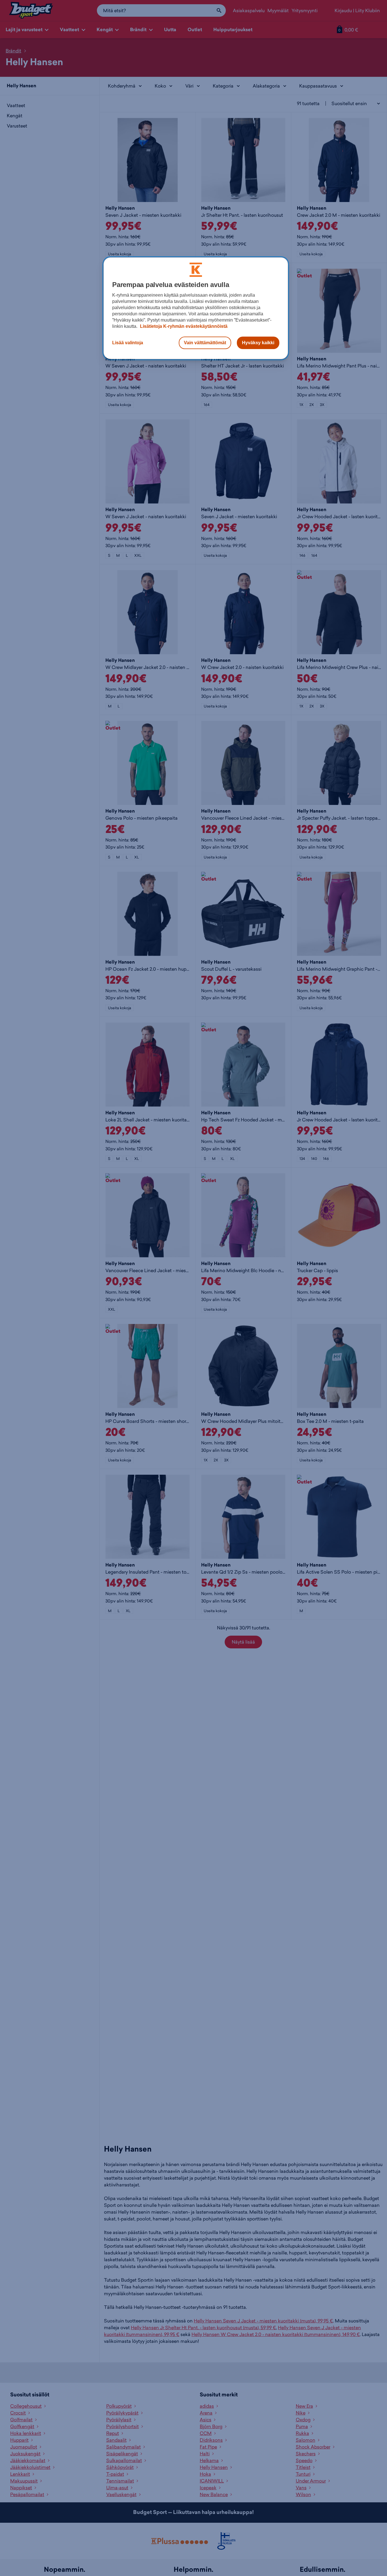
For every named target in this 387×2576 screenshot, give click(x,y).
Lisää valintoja (128, 343)
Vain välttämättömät (205, 343)
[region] (196, 308)
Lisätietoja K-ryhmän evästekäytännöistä (183, 326)
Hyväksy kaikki (258, 343)
